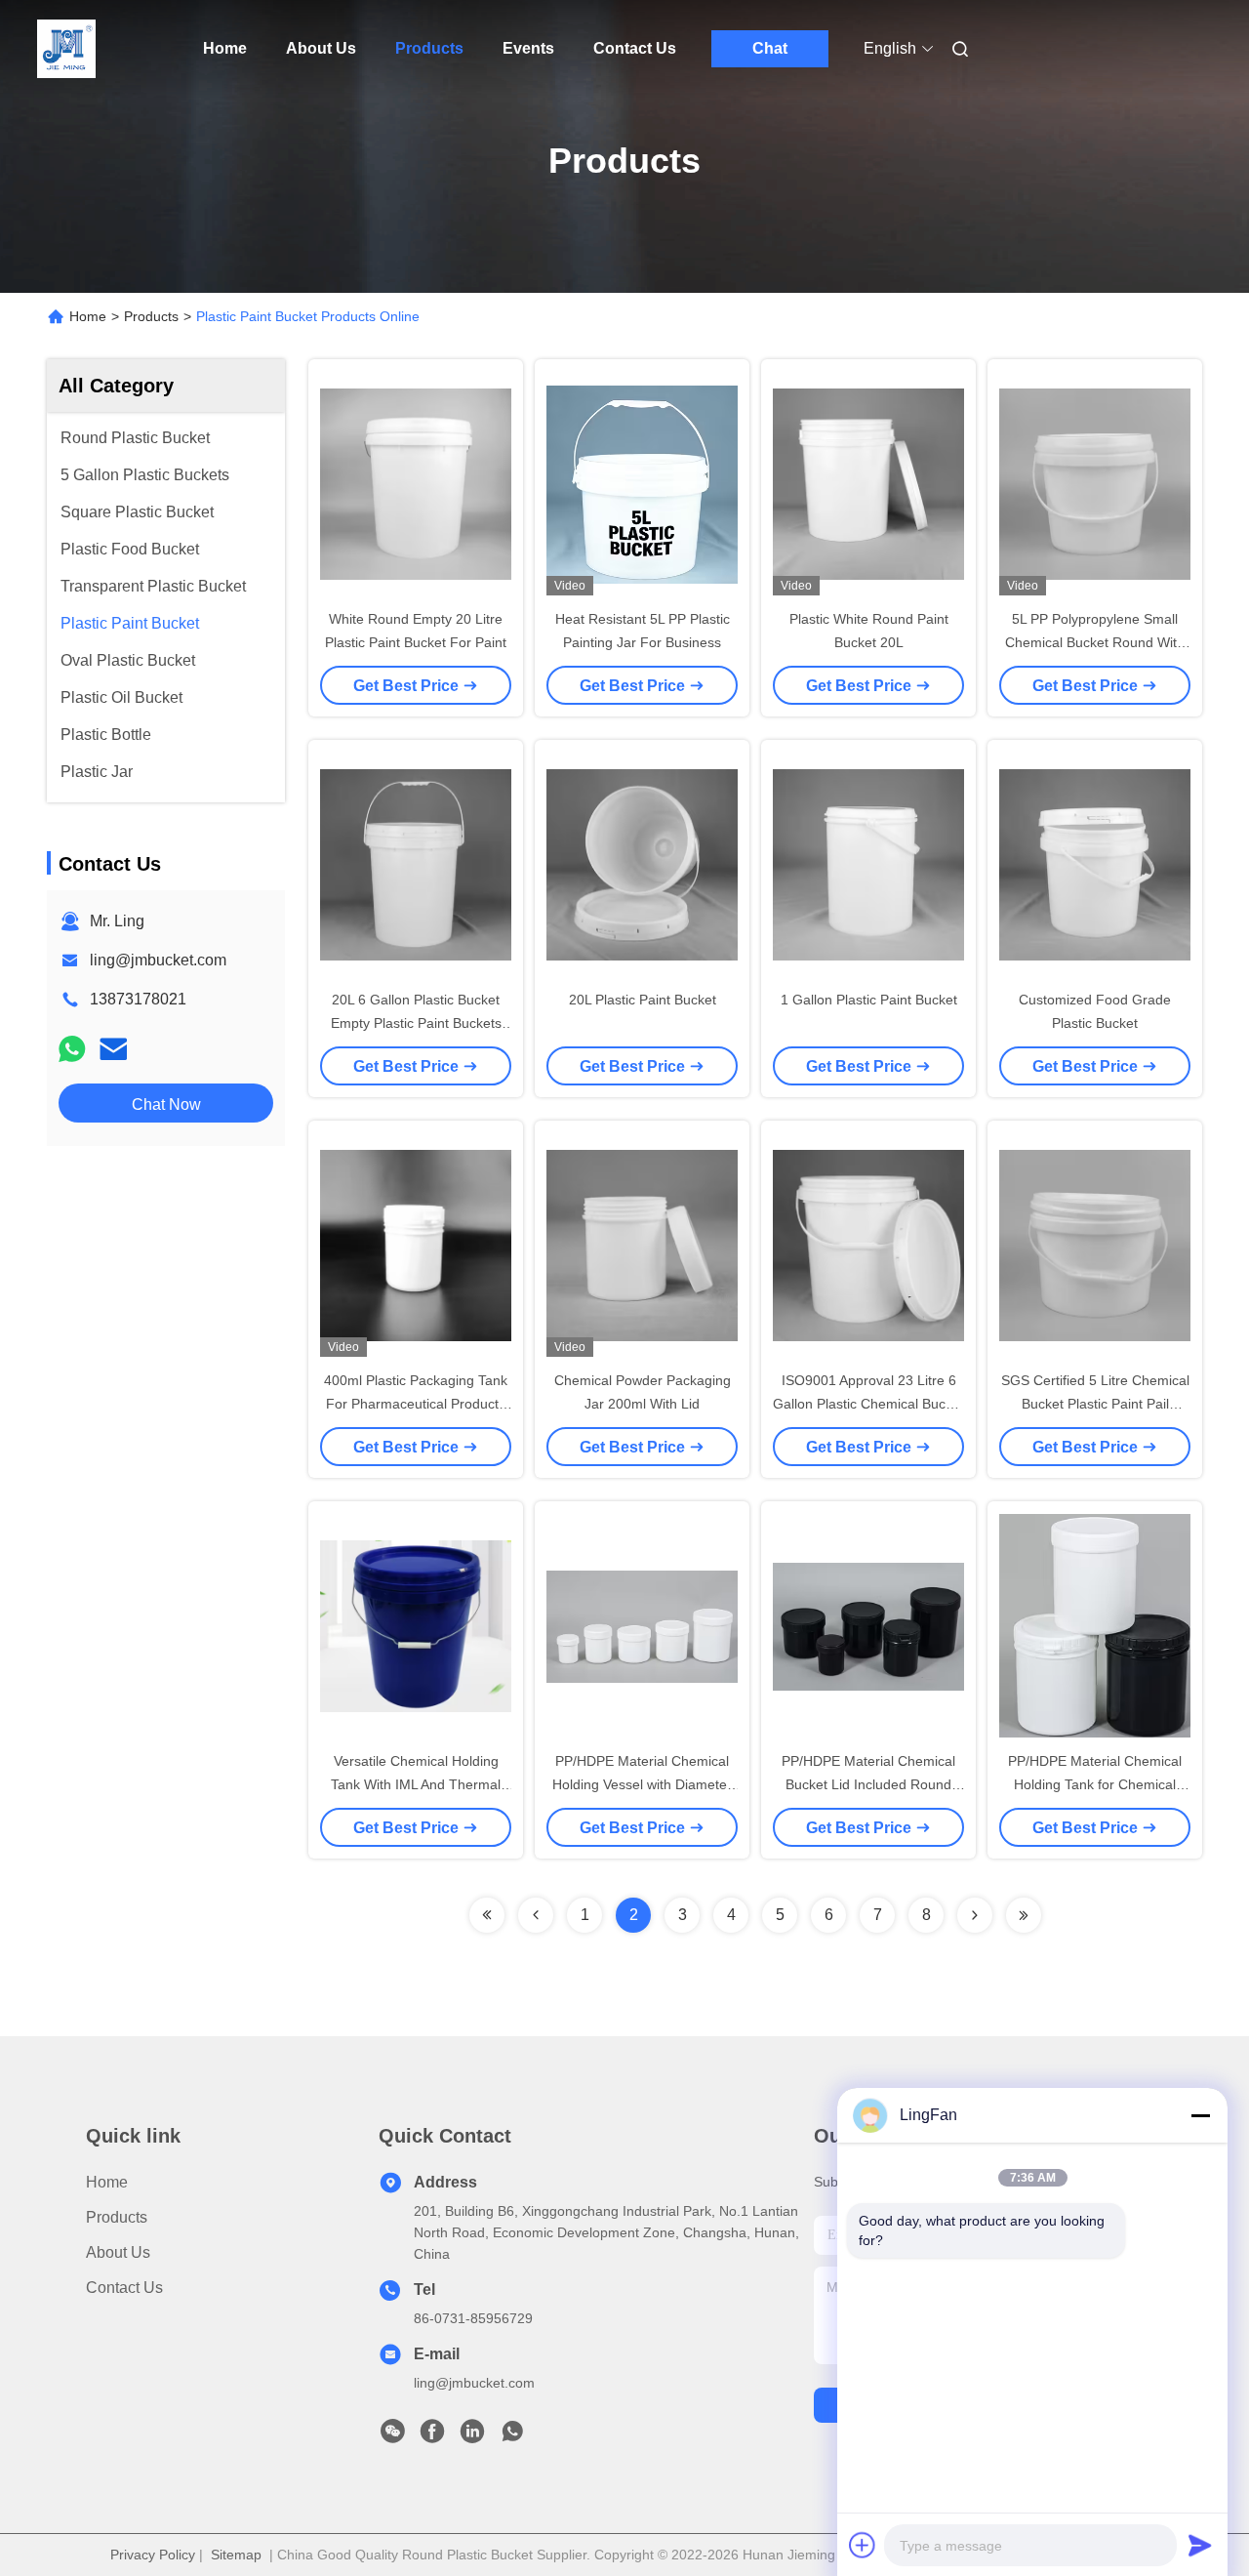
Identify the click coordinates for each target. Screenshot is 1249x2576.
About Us (321, 48)
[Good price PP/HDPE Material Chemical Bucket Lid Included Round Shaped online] (868, 1625)
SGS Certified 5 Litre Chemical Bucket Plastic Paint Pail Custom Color (1095, 1404)
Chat (770, 48)
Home (225, 48)
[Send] (1200, 2545)
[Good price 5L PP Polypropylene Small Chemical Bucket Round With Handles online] (1095, 483)
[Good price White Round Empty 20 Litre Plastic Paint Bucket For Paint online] (416, 483)
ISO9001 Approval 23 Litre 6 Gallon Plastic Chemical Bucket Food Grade (868, 1404)
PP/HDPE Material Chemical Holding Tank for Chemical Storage (1095, 1784)
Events (528, 48)
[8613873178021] (512, 2436)
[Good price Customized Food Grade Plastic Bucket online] (1095, 864)
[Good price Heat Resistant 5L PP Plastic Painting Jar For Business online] (642, 483)
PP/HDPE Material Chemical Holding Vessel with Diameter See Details (642, 1784)
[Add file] (863, 2545)
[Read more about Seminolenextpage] (487, 1915)
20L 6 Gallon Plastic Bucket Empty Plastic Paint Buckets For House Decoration (416, 1023)
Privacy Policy (153, 2555)
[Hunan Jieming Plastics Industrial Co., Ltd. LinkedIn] (472, 2436)
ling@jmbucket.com (158, 960)
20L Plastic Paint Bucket (643, 1000)
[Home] (66, 49)
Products (429, 48)
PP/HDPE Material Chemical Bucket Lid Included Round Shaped (868, 1784)
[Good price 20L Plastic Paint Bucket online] (642, 864)
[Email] (113, 1049)
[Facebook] (432, 2436)
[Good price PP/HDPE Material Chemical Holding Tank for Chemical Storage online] (1095, 1625)
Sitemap (236, 2555)
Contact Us (635, 48)
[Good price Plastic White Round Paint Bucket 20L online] (868, 483)
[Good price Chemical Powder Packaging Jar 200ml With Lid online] (642, 1245)
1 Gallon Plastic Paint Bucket (869, 1000)
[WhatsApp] (72, 1049)
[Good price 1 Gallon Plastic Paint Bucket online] (868, 864)
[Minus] (1200, 2115)
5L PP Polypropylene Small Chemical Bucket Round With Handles (1095, 642)
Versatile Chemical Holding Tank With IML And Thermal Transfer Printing (416, 1784)
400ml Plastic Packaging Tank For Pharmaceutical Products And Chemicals (416, 1404)
